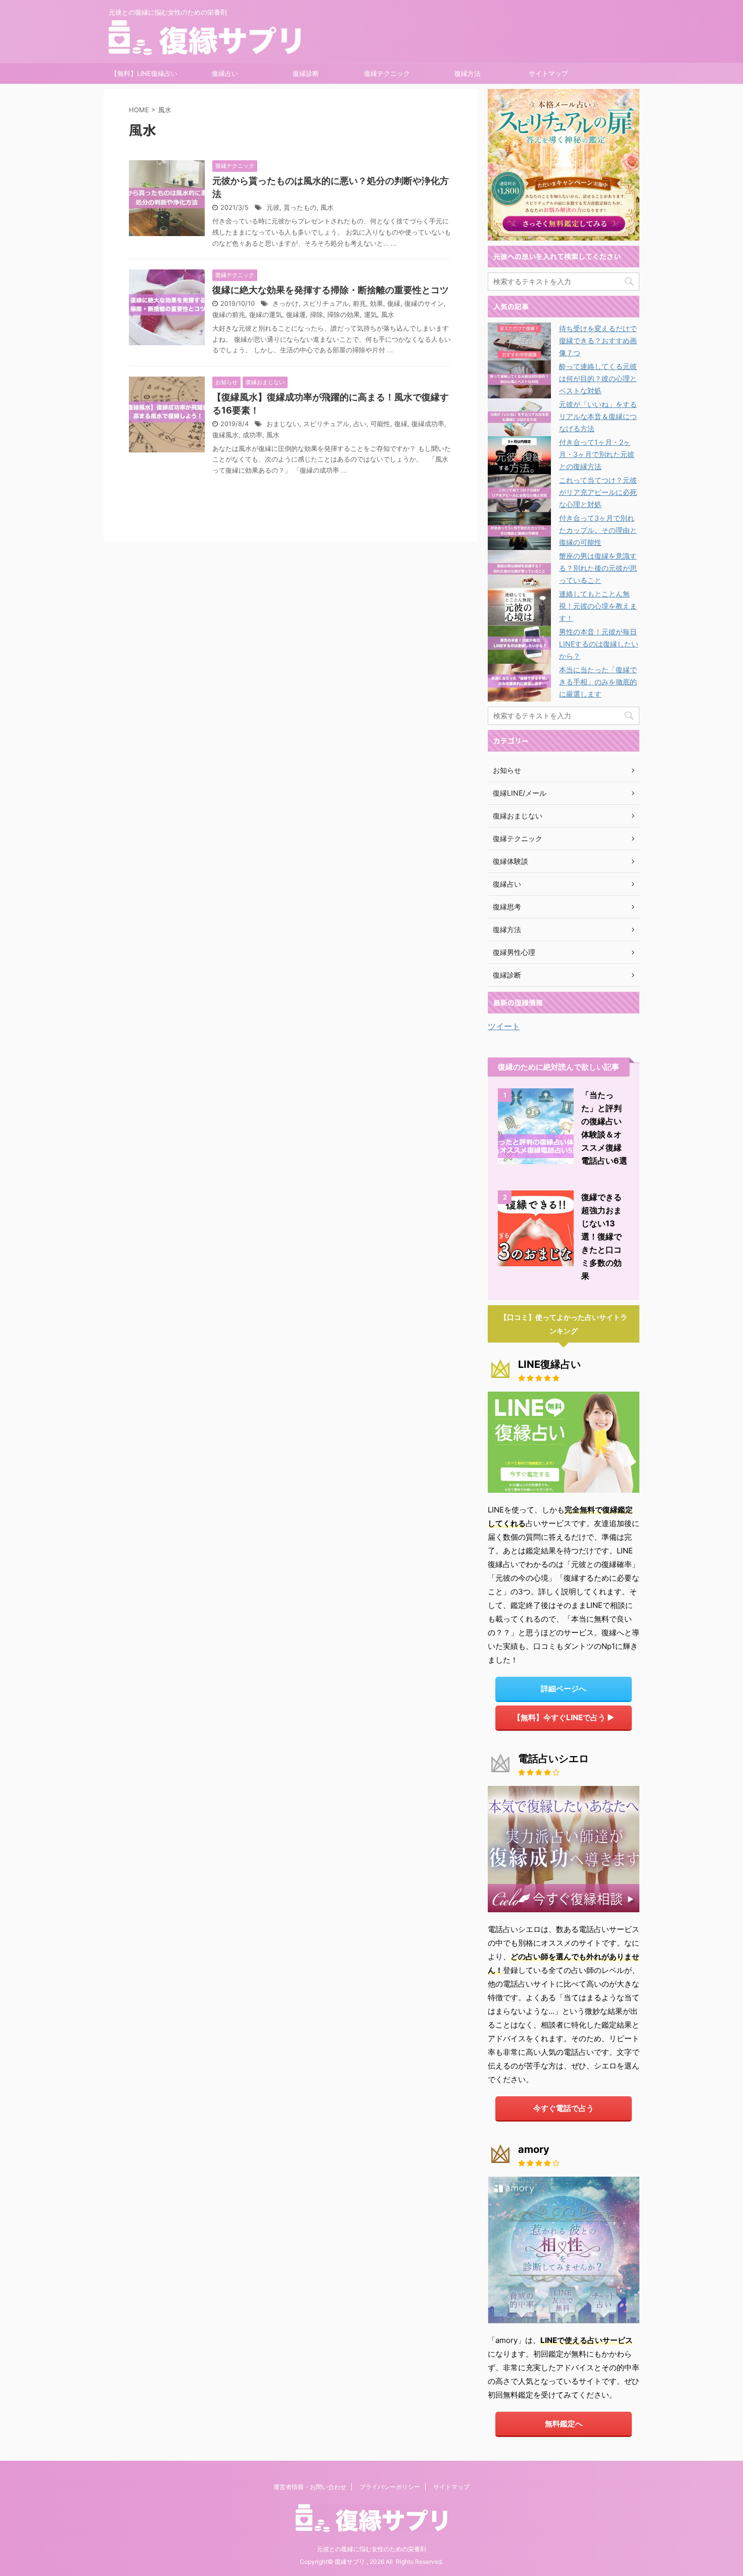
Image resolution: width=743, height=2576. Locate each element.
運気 (370, 315)
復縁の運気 (266, 315)
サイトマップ (548, 73)
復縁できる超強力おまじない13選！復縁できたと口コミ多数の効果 (601, 1236)
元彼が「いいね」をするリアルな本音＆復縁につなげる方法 (598, 416)
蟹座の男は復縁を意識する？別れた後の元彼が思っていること (598, 568)
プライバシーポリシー (390, 2487)
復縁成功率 (428, 424)
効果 (377, 304)
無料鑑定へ (564, 2424)
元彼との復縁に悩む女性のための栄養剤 (371, 2549)
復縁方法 (468, 73)
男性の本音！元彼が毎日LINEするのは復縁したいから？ (599, 644)
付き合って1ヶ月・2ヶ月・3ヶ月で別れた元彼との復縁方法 (597, 454)
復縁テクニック (387, 73)
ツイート (504, 1026)
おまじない (283, 424)
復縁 (394, 304)
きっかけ (286, 304)
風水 (327, 208)
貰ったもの (300, 208)
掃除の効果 (343, 315)
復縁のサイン (424, 304)
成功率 (252, 435)
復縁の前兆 (229, 315)
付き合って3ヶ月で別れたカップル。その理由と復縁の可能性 (598, 530)
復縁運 (296, 315)
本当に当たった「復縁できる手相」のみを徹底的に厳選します (598, 682)
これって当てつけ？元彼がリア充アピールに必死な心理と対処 (598, 492)
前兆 (359, 304)
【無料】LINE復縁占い (144, 73)
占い (360, 424)
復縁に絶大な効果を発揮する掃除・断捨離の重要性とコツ (331, 290)
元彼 (273, 208)
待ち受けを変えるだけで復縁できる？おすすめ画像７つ (598, 340)
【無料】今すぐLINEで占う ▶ (564, 1717)
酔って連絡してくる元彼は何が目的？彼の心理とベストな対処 (598, 378)
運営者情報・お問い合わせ (310, 2487)
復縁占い (225, 73)
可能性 (380, 424)
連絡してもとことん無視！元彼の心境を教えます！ (598, 606)
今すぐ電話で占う (564, 2108)
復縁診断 (306, 73)
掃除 (316, 315)
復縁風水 (225, 435)
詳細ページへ (564, 1689)
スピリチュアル (326, 304)
